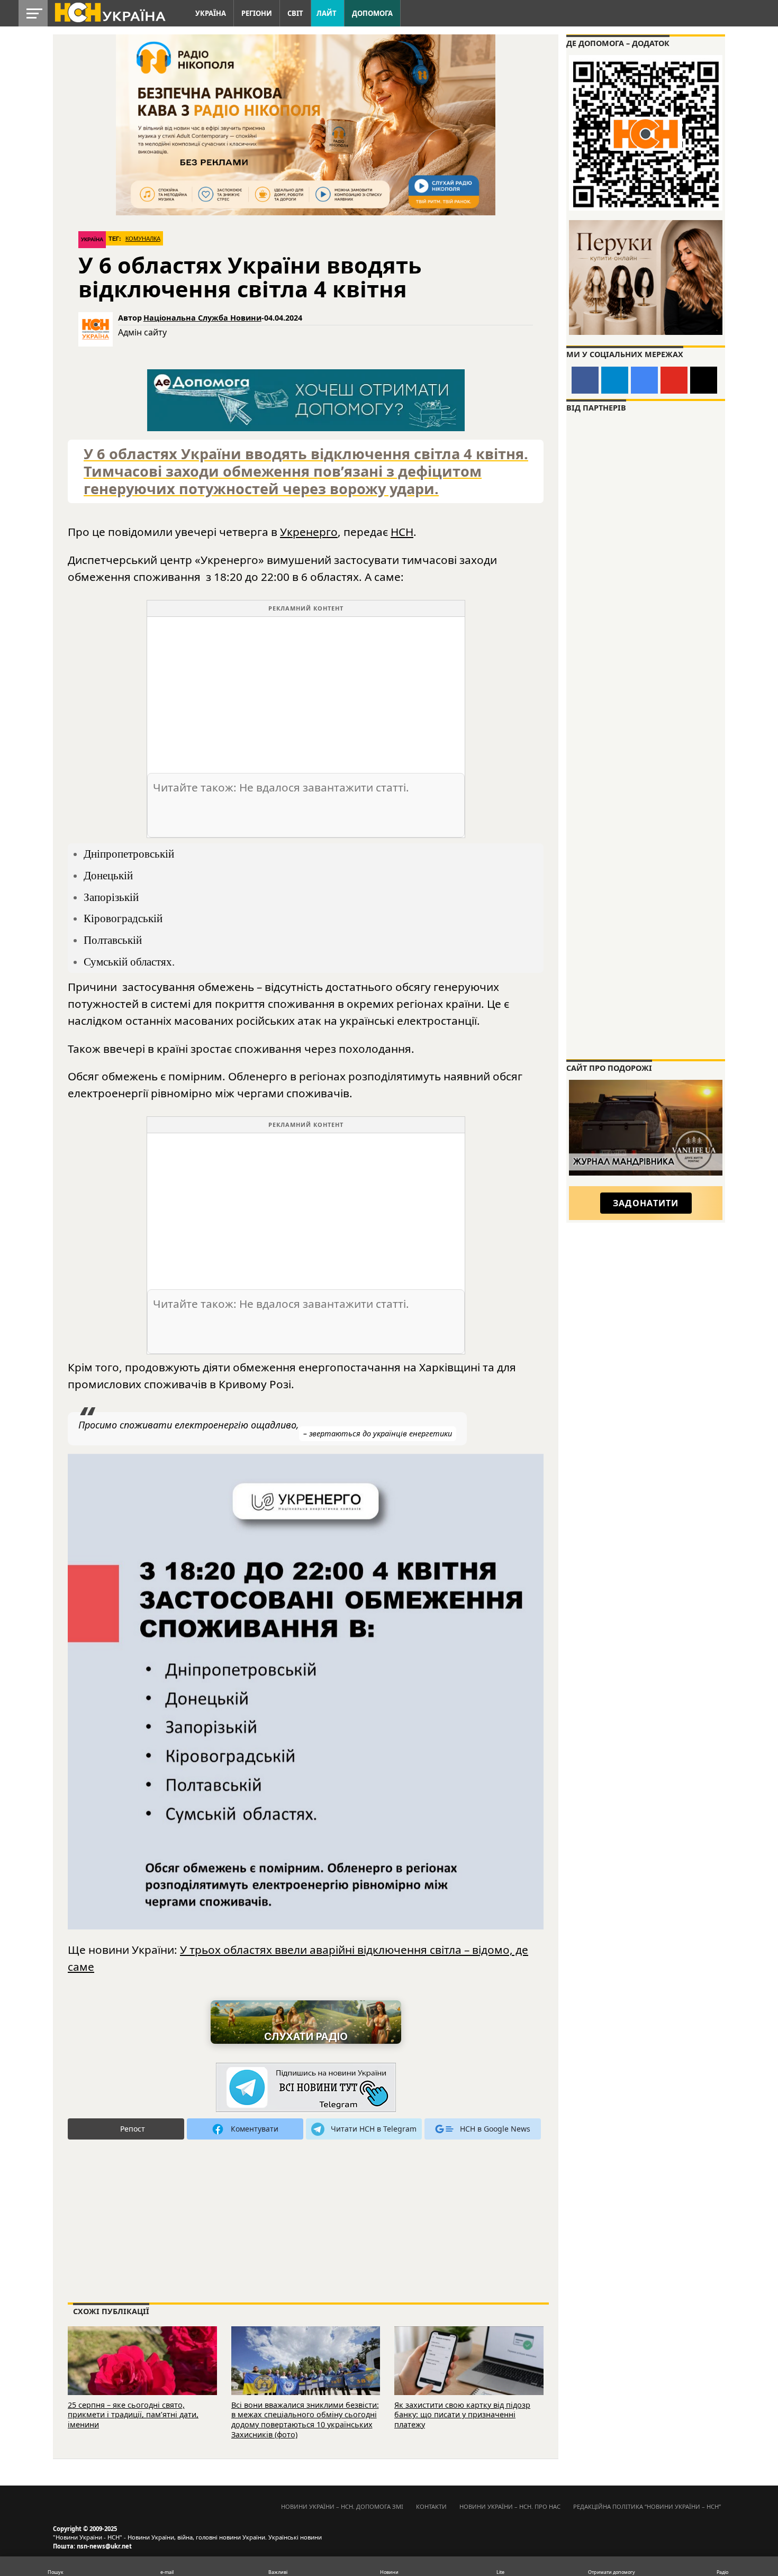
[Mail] (704, 380)
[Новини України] (110, 12)
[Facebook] (585, 380)
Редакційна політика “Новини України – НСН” (647, 2506)
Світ (295, 13)
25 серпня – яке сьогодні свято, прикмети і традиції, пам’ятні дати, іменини (133, 2415)
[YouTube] (674, 380)
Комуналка (143, 239)
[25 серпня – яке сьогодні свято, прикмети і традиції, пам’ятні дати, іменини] (142, 2374)
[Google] (644, 380)
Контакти (431, 2506)
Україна (211, 13)
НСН (402, 532)
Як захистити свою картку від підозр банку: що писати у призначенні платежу (462, 2415)
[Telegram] (615, 380)
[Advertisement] (306, 691)
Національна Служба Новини (202, 318)
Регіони (257, 13)
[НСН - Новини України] (306, 2088)
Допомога (372, 13)
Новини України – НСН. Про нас (510, 2506)
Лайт (327, 13)
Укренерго (309, 532)
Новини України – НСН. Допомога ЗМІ (342, 2506)
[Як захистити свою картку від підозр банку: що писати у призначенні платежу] (469, 2374)
